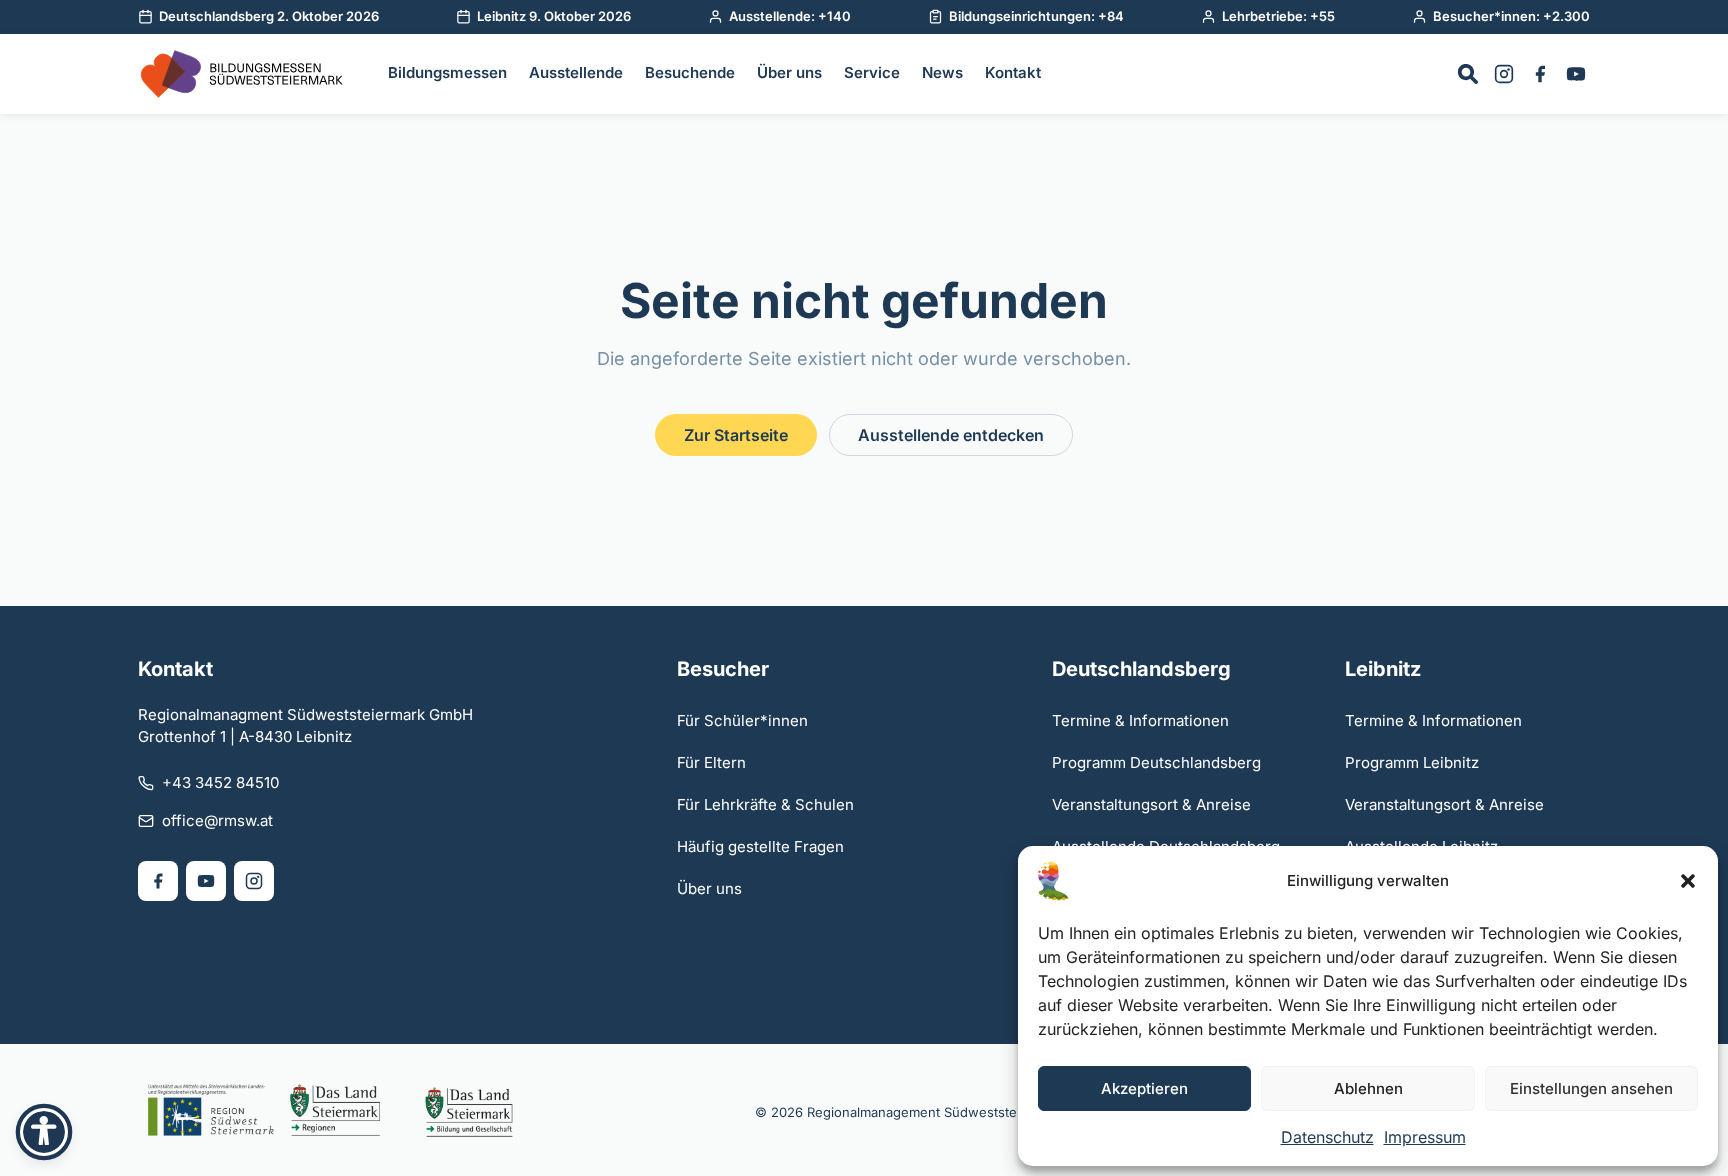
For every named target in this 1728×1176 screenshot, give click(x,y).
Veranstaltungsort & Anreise (1151, 804)
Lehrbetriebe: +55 (1278, 16)
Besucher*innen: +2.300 (1511, 16)
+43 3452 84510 (220, 782)
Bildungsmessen (447, 72)
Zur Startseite (736, 435)
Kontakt (1013, 72)
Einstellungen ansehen (1591, 1088)
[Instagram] (1504, 74)
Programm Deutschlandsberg (1156, 762)
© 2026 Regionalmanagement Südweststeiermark (909, 1112)
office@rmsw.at (217, 820)
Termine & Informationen (1140, 720)
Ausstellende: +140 (790, 16)
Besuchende (690, 72)
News (942, 72)
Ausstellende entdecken (951, 435)
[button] (1688, 881)
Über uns (789, 72)
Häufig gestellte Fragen (760, 846)
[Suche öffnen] (1468, 74)
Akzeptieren (1144, 1088)
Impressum (1425, 1137)
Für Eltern (711, 762)
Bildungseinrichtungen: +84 (1036, 16)
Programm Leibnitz (1412, 762)
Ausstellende (576, 72)
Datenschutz (1327, 1137)
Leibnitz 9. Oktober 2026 (554, 16)
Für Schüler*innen (742, 720)
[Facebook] (1540, 74)
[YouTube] (1576, 74)
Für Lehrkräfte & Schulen (765, 804)
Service (872, 72)
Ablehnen (1368, 1088)
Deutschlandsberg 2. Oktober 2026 (269, 16)
